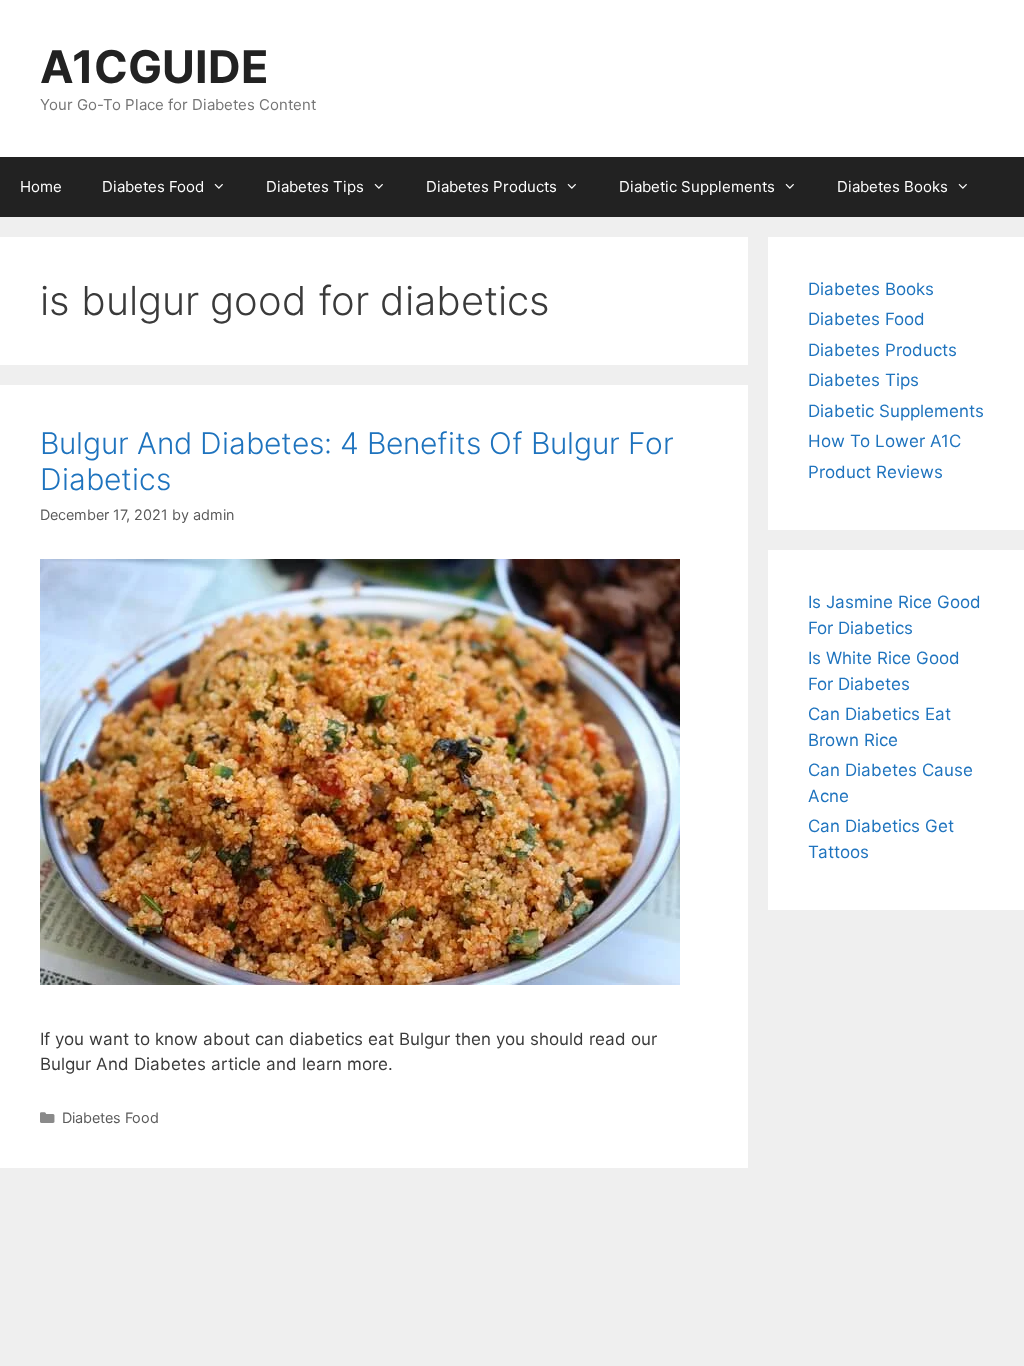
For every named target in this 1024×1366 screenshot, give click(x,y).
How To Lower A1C (884, 441)
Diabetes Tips (315, 186)
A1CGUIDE (154, 66)
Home (41, 186)
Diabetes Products (491, 186)
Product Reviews (875, 472)
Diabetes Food (153, 186)
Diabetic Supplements (697, 186)
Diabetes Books (892, 186)
